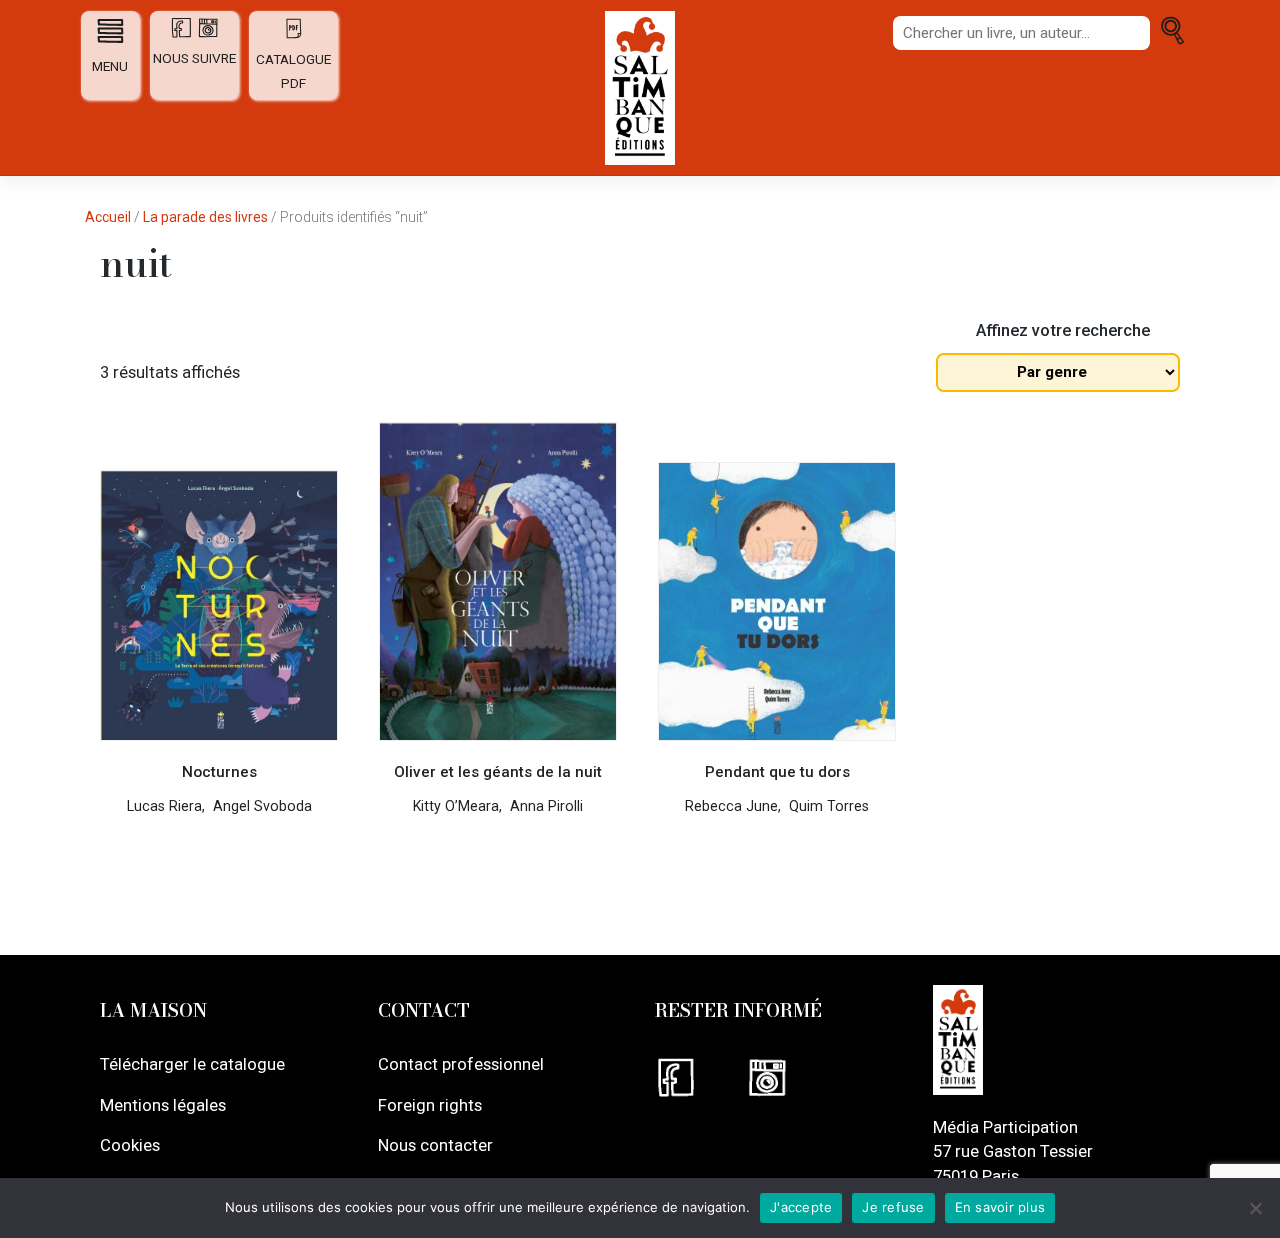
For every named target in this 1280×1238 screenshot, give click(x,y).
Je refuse (893, 1207)
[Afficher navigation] (110, 30)
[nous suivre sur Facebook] (183, 34)
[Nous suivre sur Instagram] (790, 1077)
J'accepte (801, 1207)
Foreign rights (430, 1105)
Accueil (108, 217)
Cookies (130, 1145)
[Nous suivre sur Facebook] (700, 1077)
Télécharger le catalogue (192, 1064)
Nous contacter (435, 1145)
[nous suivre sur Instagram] (208, 34)
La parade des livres (205, 217)
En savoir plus (1000, 1207)
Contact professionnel (461, 1064)
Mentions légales (163, 1105)
